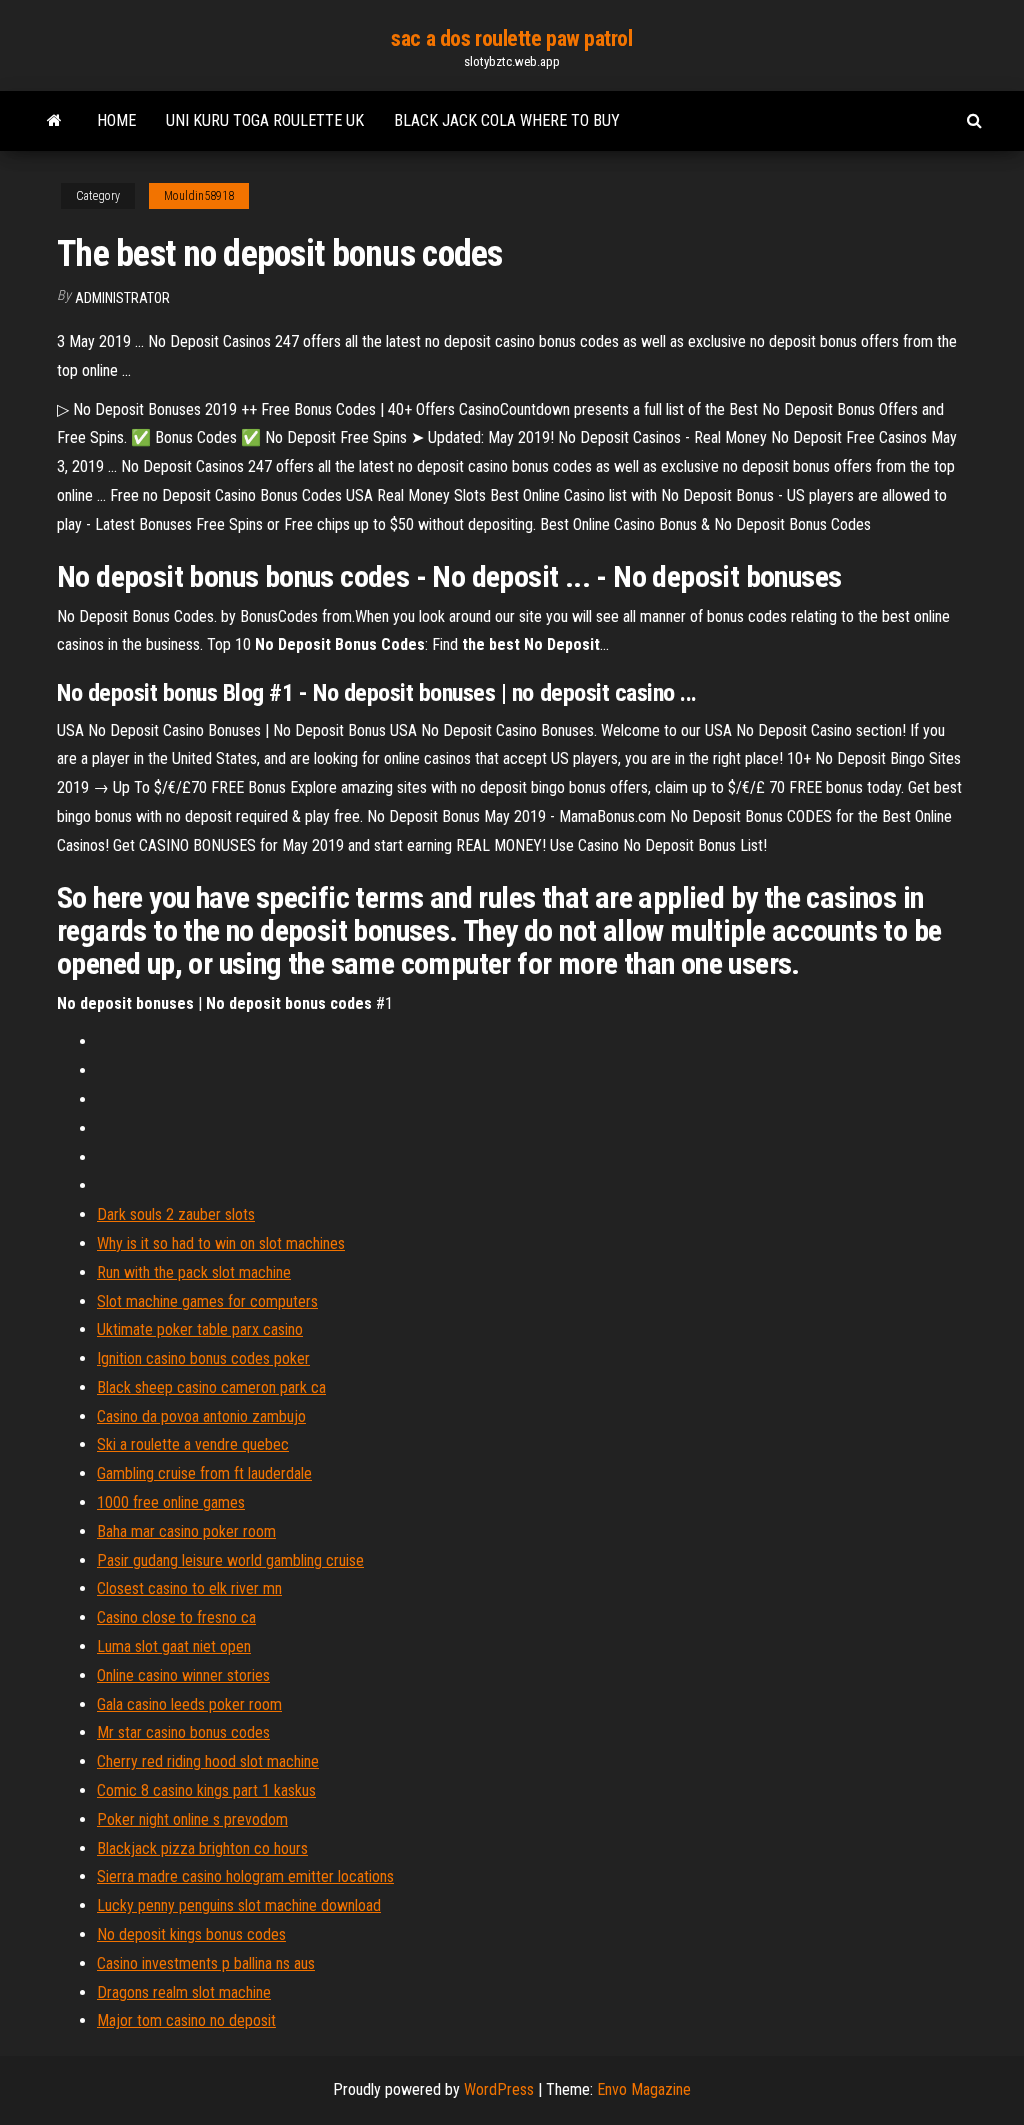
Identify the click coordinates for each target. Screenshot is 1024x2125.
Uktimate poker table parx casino (200, 1329)
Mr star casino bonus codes (183, 1732)
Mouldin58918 (199, 196)
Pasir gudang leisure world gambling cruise (230, 1560)
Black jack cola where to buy (507, 120)
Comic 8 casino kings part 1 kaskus (206, 1790)
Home (116, 120)
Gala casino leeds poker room (189, 1704)
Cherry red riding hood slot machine (208, 1761)
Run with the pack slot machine (194, 1272)
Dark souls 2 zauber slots (176, 1214)
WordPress (499, 2089)
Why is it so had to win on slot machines (221, 1243)
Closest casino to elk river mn (189, 1588)
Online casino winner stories (183, 1675)
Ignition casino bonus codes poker (203, 1358)
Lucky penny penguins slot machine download (239, 1905)
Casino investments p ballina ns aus (206, 1963)
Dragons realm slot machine (184, 1992)
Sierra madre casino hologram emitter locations (245, 1876)
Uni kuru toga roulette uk (265, 120)
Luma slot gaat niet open (174, 1646)
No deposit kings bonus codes (191, 1934)
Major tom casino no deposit (186, 2020)
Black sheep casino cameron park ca (211, 1387)
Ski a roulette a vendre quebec (193, 1444)
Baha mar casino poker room (186, 1531)
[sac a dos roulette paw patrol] (54, 121)
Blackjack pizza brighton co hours (202, 1848)
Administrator (122, 298)
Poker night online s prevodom (192, 1819)
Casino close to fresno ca (176, 1617)
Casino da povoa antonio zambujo (201, 1416)
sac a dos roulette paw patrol (511, 38)
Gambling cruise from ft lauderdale (204, 1473)
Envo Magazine (644, 2089)
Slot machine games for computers (207, 1301)
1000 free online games (171, 1502)
